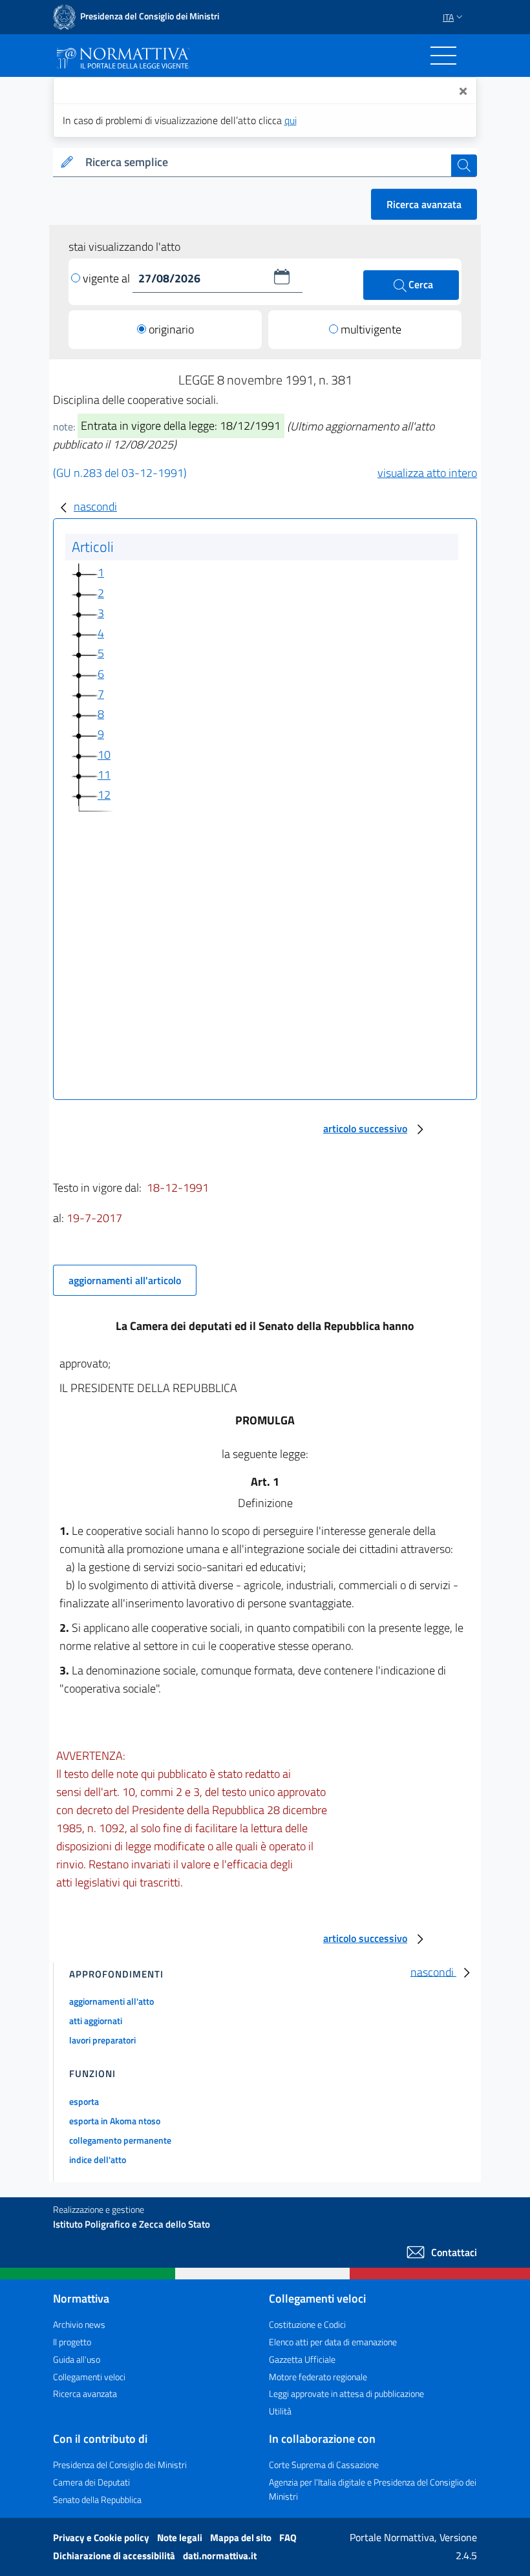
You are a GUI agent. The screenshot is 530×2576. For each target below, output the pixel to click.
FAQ (288, 2538)
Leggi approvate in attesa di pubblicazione (346, 2393)
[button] (282, 277)
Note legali (181, 2538)
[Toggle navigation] (443, 56)
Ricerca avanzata (424, 204)
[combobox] (266, 163)
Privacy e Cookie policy (102, 2538)
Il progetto (72, 2342)
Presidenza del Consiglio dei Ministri (120, 2465)
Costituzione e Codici (307, 2324)
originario (171, 329)
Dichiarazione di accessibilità (115, 2556)
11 (104, 775)
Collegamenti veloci (89, 2377)
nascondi (95, 506)
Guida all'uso (77, 2359)
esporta (84, 2101)
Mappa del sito (242, 2538)
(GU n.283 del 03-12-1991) (120, 473)
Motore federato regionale (318, 2377)
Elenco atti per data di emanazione (333, 2342)
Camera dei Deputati (91, 2482)
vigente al (108, 278)
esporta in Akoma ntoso (115, 2121)
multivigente (371, 329)
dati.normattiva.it (220, 2556)
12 (104, 795)
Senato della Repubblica (97, 2499)
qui (291, 120)
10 (104, 755)
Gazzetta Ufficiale (302, 2359)
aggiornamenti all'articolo (125, 1280)
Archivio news (79, 2324)
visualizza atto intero (427, 473)
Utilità (280, 2411)
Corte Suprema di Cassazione (324, 2465)
